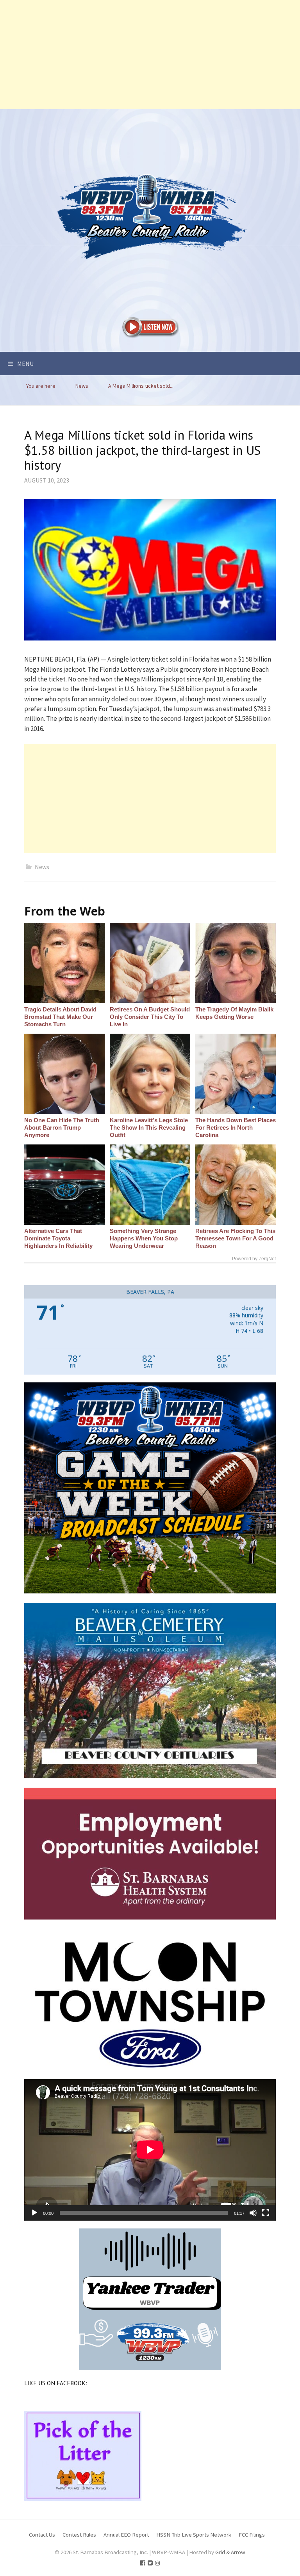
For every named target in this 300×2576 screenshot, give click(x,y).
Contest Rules (79, 2534)
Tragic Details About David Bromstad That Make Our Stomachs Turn (60, 1017)
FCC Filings (252, 2534)
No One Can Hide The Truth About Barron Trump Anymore (62, 1127)
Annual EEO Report (126, 2534)
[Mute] (253, 2213)
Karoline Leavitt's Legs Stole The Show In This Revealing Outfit (149, 1127)
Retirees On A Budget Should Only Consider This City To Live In (150, 1017)
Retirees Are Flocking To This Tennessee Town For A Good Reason (235, 1238)
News (42, 867)
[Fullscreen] (266, 2213)
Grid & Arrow (230, 2552)
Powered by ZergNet (254, 1259)
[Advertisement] (150, 55)
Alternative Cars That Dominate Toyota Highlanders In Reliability (58, 1238)
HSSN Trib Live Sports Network (194, 2534)
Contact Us (42, 2534)
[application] (150, 2150)
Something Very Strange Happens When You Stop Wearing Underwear (144, 1238)
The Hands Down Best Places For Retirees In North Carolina (236, 1127)
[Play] (34, 2213)
